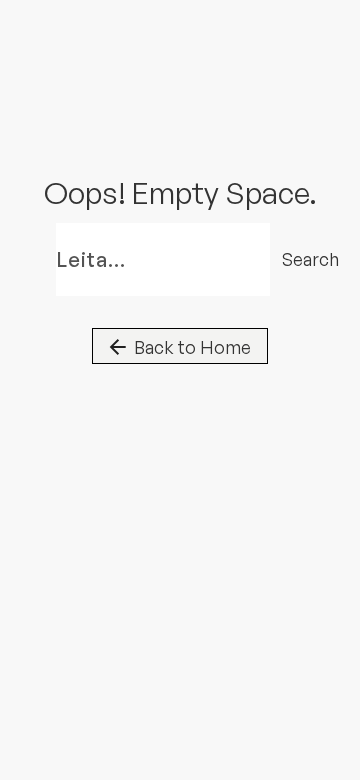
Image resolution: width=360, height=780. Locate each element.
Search (297, 259)
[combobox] (163, 259)
